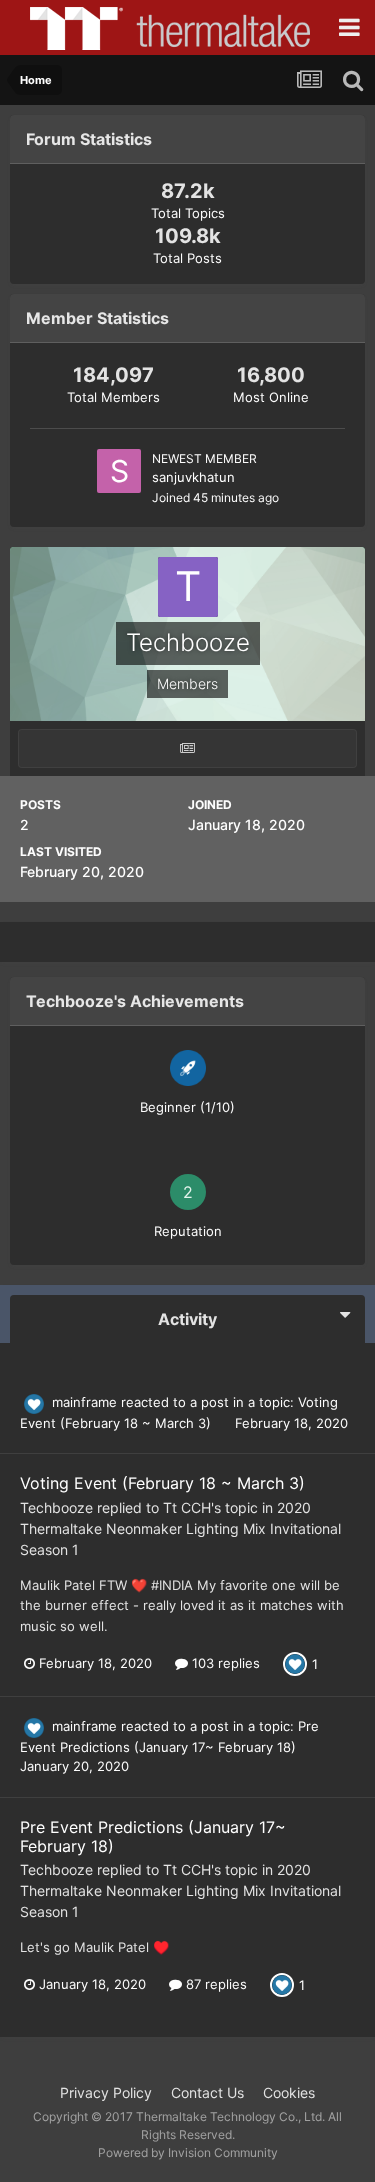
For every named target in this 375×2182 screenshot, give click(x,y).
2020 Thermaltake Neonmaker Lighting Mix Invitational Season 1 (180, 1528)
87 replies (214, 1984)
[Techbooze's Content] (187, 748)
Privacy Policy (106, 2092)
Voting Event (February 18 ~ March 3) (162, 1483)
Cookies (289, 2092)
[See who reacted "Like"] (295, 1663)
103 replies (224, 1663)
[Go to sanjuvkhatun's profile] (119, 471)
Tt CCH (187, 1507)
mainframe (84, 1402)
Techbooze (56, 1507)
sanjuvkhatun (193, 477)
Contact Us (207, 2092)
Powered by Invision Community (188, 2152)
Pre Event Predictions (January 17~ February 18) (153, 1836)
